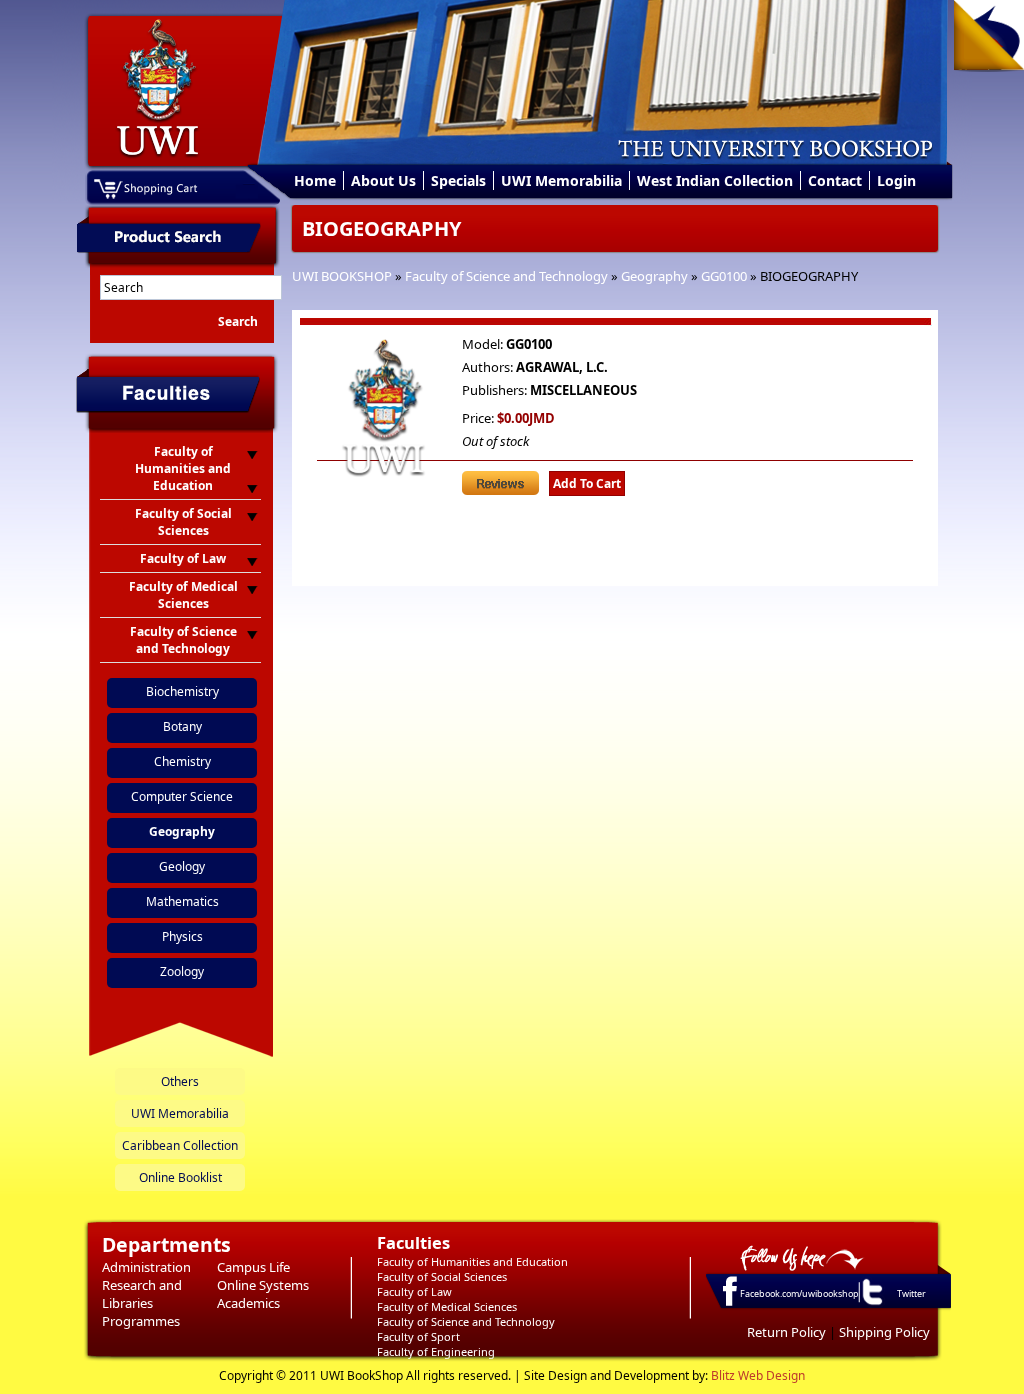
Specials (458, 180)
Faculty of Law (414, 1291)
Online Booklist (180, 1177)
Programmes (141, 1321)
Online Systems (263, 1285)
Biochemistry (182, 691)
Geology (182, 866)
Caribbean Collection (180, 1145)
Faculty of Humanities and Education (472, 1261)
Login (896, 180)
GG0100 (724, 276)
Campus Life (253, 1267)
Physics (182, 936)
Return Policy (786, 1332)
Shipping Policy (884, 1332)
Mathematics (182, 901)
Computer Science (182, 796)
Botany (182, 726)
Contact (835, 180)
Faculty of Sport (418, 1336)
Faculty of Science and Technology (506, 276)
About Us (383, 180)
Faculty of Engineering (436, 1351)
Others (180, 1081)
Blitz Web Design (758, 1375)
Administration (146, 1267)
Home (315, 180)
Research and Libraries (142, 1294)
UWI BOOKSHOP (342, 276)
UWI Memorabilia (561, 180)
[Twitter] (871, 1304)
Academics (248, 1303)
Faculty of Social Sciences (442, 1276)
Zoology (182, 971)
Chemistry (182, 761)
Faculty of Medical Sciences (447, 1306)
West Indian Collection (715, 180)
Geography (654, 276)
